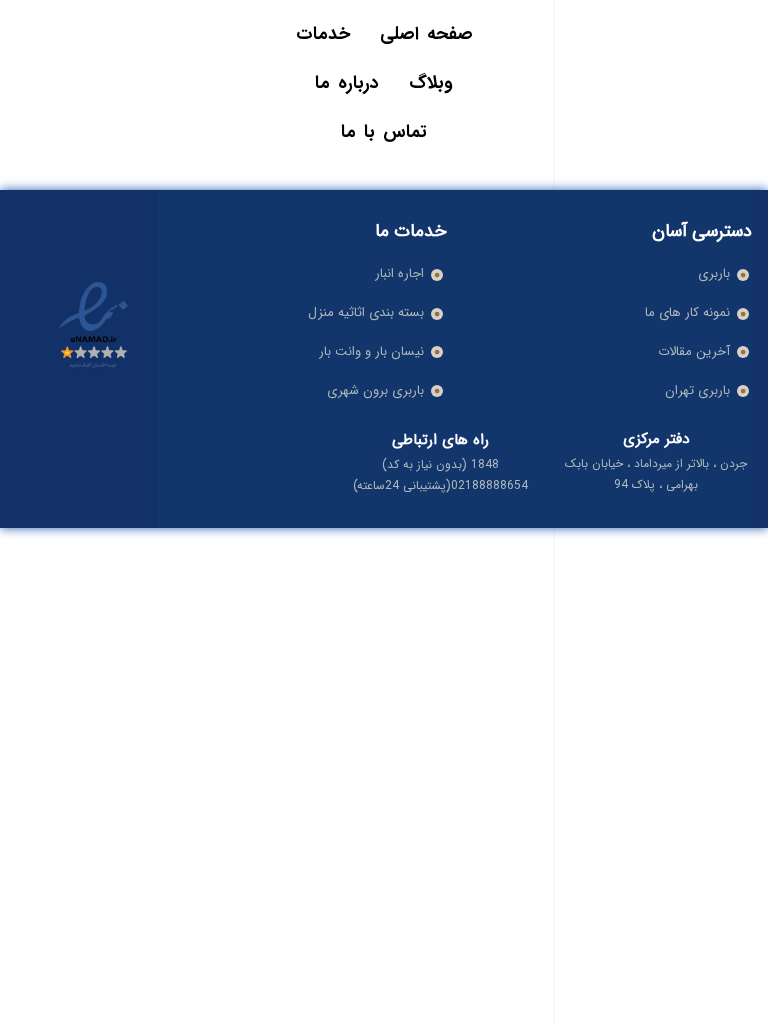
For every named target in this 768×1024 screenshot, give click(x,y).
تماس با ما (384, 132)
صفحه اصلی (426, 34)
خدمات (323, 34)
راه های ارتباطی (440, 440)
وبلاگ (431, 83)
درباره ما (347, 83)
